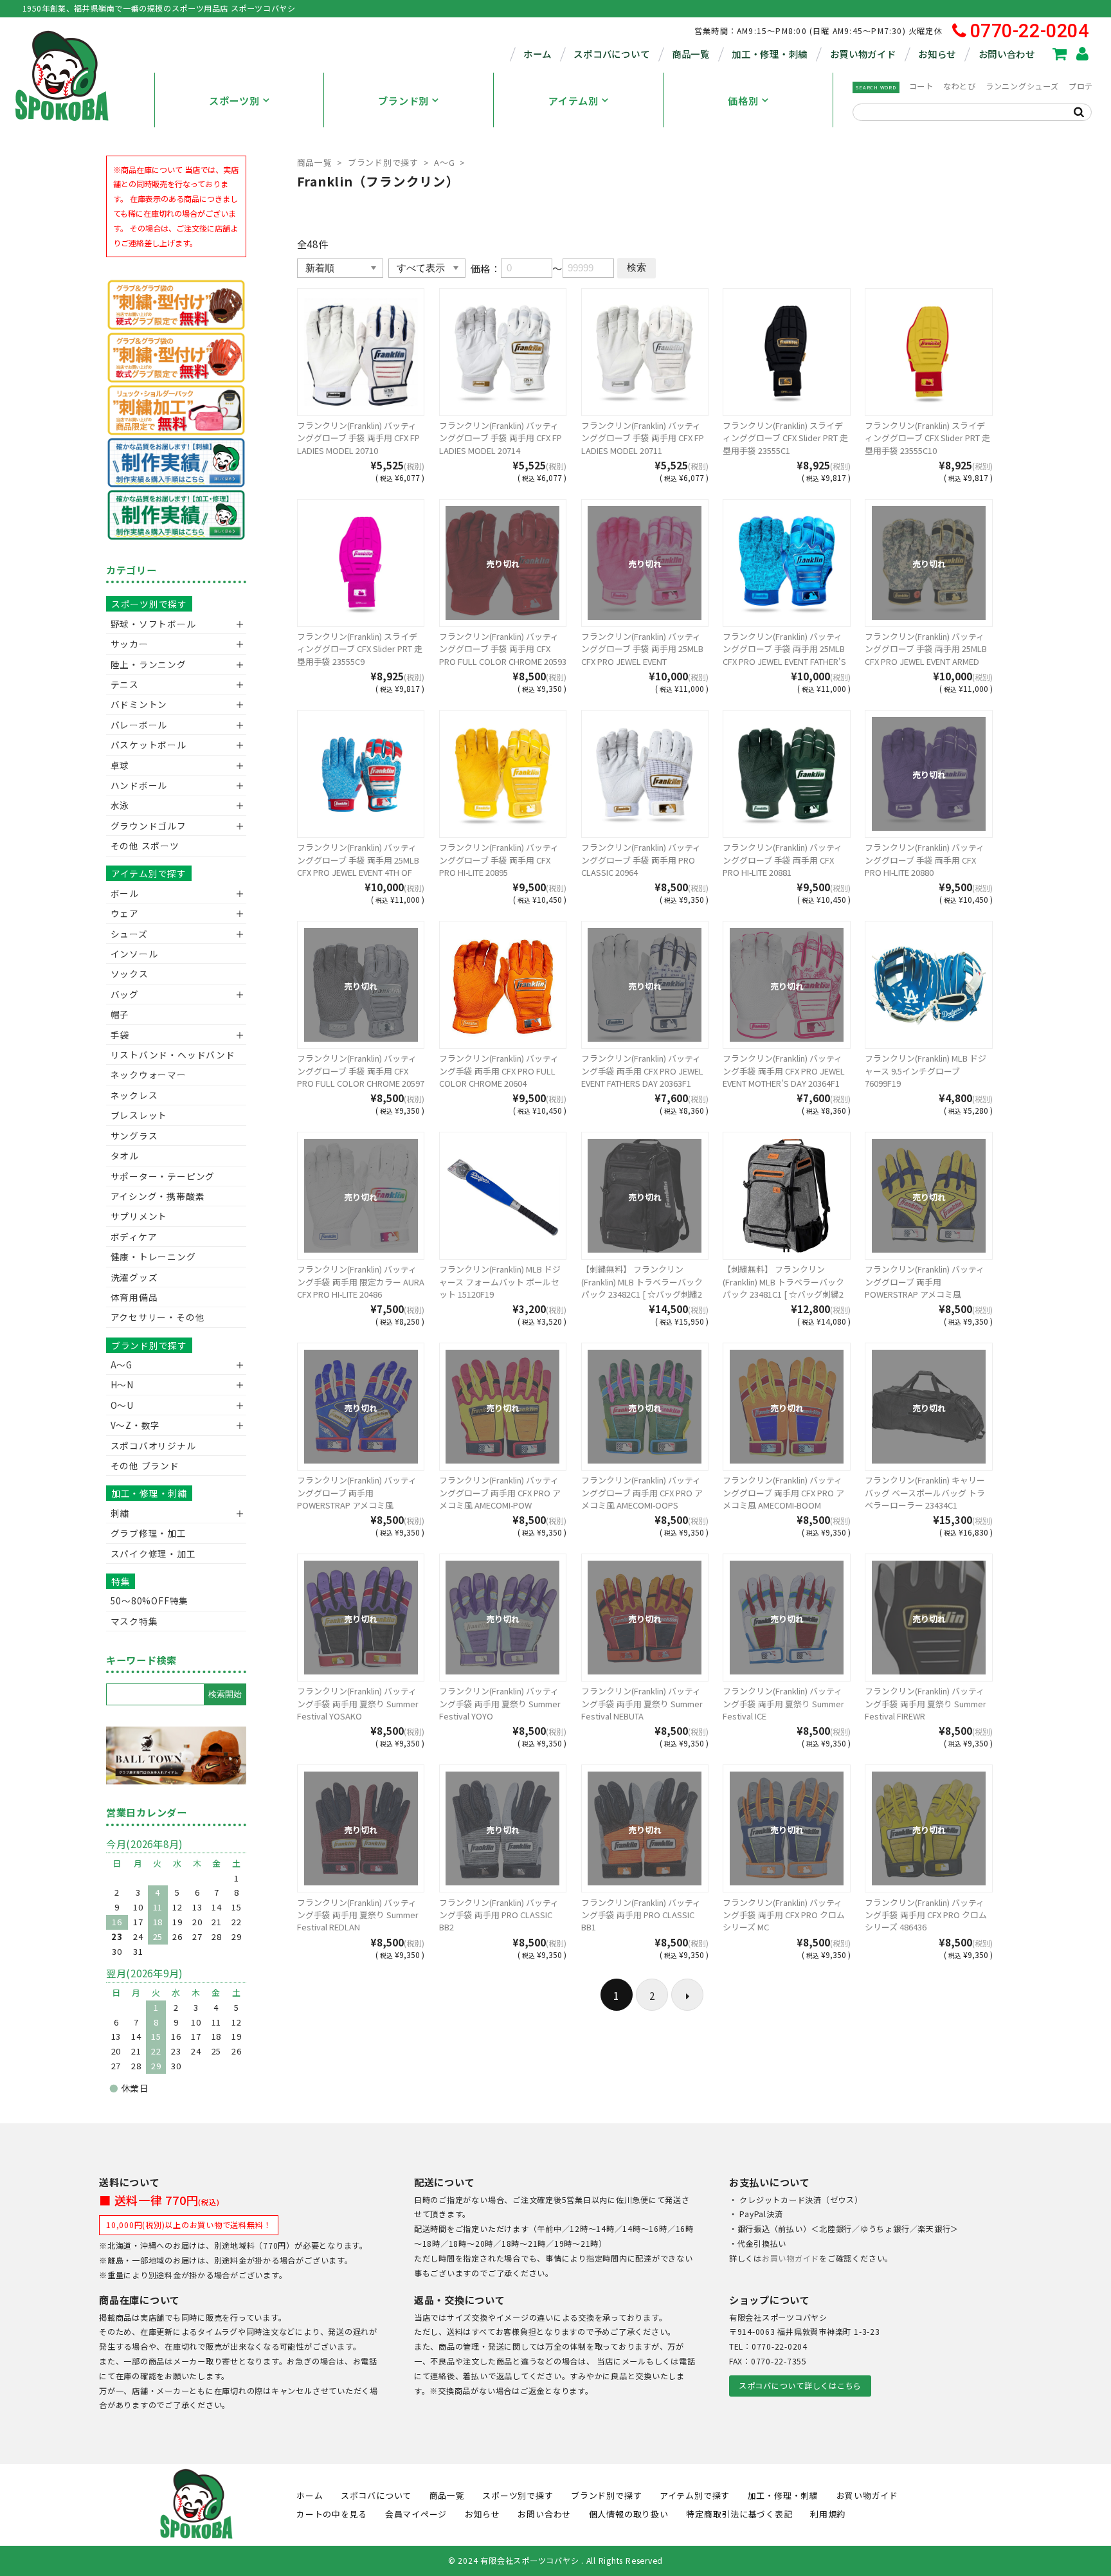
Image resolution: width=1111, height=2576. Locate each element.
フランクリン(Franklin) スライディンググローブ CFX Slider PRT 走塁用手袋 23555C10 (927, 438)
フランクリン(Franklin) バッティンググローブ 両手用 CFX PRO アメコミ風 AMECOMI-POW (500, 1492)
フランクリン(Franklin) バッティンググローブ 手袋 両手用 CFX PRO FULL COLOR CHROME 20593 (503, 649)
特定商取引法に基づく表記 (739, 2514)
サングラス (134, 1136)
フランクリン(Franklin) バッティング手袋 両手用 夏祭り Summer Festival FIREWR (926, 1703)
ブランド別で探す (383, 162)
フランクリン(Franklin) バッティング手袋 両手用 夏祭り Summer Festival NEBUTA (642, 1703)
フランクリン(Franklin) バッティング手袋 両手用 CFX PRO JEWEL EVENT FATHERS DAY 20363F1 (642, 1071)
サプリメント (139, 1216)
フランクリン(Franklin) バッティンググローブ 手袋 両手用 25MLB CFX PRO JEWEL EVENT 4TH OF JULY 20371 (358, 866)
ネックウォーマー (149, 1075)
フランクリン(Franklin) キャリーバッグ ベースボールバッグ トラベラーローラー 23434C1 (925, 1492)
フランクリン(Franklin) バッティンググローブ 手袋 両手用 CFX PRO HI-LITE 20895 (499, 860)
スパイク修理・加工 (153, 1554)
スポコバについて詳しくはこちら (800, 2386)
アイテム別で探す (149, 873)
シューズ (129, 934)
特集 (121, 1581)
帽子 (120, 1014)
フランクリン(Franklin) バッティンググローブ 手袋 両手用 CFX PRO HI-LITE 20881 (782, 860)
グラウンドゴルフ (149, 826)
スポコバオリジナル (153, 1446)
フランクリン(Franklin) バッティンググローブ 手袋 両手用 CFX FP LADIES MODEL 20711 (643, 438)
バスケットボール (149, 745)
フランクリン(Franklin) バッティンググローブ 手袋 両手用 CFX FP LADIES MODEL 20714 (501, 438)
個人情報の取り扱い (629, 2514)
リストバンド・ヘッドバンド (168, 1055)
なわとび (960, 86)
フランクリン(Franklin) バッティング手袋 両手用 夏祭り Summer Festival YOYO (500, 1703)
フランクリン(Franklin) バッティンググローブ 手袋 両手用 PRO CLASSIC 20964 (641, 860)
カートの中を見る (332, 2514)
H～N (122, 1384)
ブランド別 (403, 100)
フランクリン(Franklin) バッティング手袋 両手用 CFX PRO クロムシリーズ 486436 (926, 1915)
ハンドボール (139, 785)
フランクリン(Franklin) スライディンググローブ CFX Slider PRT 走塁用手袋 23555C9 (360, 649)
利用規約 (828, 2514)
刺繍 (120, 1513)
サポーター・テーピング (163, 1176)
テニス (125, 684)
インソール (134, 954)
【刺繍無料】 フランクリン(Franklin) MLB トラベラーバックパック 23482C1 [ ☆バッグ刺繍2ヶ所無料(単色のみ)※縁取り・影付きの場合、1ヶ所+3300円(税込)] (645, 1294)
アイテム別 (574, 100)
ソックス (130, 974)
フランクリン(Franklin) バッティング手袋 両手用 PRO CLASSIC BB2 (499, 1915)
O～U (122, 1405)
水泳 (120, 805)
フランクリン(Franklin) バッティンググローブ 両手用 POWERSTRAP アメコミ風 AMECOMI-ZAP (357, 1499)
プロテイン (1089, 86)
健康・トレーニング (153, 1256)
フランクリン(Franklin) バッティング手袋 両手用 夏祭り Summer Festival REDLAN (358, 1915)
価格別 (743, 100)
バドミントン (139, 704)
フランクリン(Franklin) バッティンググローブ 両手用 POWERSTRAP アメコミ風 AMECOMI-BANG (925, 1288)
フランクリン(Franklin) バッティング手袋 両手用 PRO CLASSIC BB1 (641, 1915)
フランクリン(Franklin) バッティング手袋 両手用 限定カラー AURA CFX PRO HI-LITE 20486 (361, 1282)
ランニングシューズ (1022, 86)
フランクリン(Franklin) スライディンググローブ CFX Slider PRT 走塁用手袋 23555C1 (785, 438)
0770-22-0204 (1030, 31)
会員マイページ (416, 2514)
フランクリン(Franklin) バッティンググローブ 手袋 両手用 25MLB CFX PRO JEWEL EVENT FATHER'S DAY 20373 (784, 655)
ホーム (537, 54)
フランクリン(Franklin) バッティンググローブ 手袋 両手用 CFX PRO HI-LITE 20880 (925, 860)
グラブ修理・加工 (149, 1533)
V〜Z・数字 (136, 1425)
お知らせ (937, 54)
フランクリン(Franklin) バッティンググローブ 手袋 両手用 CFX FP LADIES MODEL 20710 (358, 438)
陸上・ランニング (149, 664)
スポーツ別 (234, 100)
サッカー (130, 644)
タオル (125, 1156)
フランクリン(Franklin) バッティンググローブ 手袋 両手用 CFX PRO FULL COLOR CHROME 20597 (361, 1071)
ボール (125, 893)
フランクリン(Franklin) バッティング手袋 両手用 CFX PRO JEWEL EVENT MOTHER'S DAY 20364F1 (784, 1071)
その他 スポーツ (145, 846)
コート (921, 86)
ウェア (125, 913)
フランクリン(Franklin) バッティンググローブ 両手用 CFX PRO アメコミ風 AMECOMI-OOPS (642, 1492)
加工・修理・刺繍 (770, 54)
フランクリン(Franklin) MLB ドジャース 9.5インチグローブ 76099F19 (926, 1071)
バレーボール (139, 725)
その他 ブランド (145, 1465)
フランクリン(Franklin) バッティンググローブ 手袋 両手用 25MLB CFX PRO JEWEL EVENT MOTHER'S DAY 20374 (642, 655)
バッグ (125, 994)
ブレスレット (139, 1115)
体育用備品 (134, 1297)
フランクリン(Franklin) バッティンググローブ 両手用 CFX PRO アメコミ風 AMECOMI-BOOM (783, 1492)
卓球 (120, 765)
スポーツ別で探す (149, 604)
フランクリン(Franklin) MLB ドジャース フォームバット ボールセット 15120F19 (500, 1282)
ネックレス (134, 1095)
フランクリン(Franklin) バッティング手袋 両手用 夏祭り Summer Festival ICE (783, 1703)
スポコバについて (611, 54)
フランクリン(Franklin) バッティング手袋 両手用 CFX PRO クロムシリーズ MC (784, 1915)
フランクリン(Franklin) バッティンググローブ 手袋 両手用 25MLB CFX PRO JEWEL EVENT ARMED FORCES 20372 (926, 655)
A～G (444, 162)
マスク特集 (134, 1621)
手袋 (120, 1035)
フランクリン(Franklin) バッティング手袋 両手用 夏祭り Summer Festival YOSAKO (358, 1703)
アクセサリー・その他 (158, 1317)
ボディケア (134, 1237)
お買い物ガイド (863, 54)
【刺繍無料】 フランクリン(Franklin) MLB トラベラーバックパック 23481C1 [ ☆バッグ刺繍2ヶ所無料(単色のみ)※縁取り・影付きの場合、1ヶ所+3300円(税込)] (786, 1294)
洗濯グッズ (134, 1277)
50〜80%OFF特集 (149, 1601)
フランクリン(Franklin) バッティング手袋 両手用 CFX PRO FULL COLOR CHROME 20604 (499, 1071)
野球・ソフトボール (153, 624)
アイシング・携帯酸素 (158, 1196)
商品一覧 (691, 54)
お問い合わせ (1007, 54)
